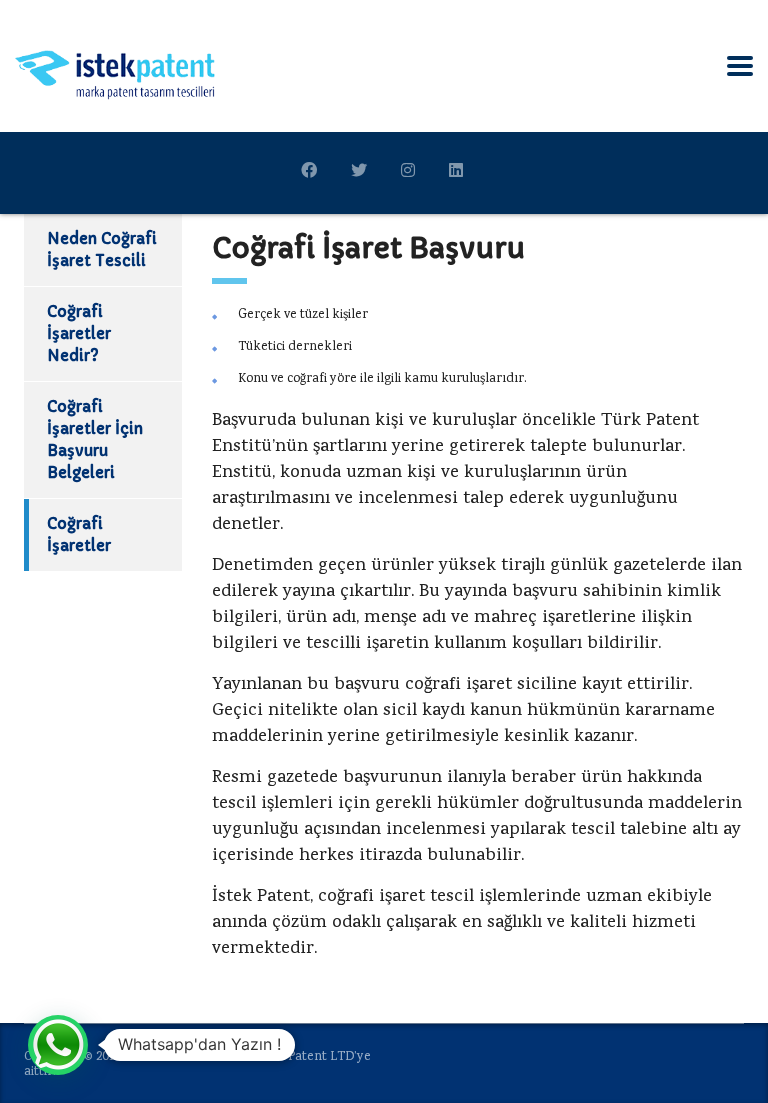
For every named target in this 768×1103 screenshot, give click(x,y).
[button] (58, 1045)
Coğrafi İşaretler (79, 534)
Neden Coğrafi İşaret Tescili (102, 249)
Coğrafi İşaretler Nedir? (79, 333)
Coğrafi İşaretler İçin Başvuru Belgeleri (95, 439)
